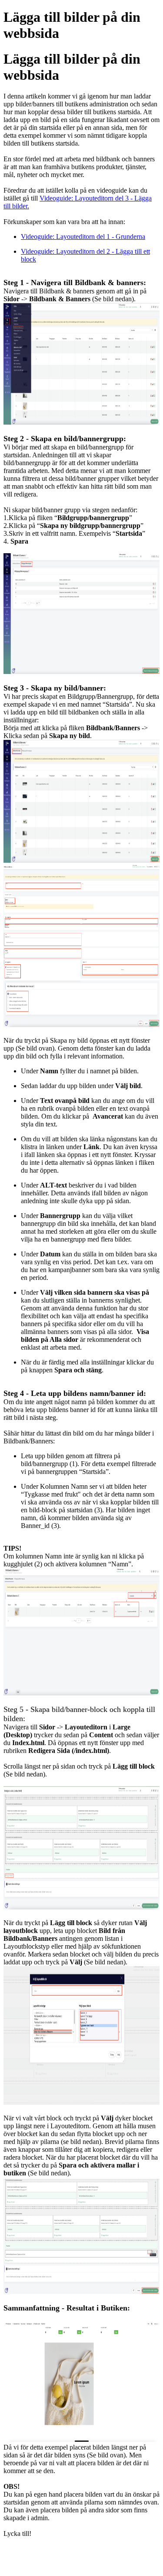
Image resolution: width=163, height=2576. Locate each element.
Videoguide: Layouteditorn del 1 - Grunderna (83, 237)
